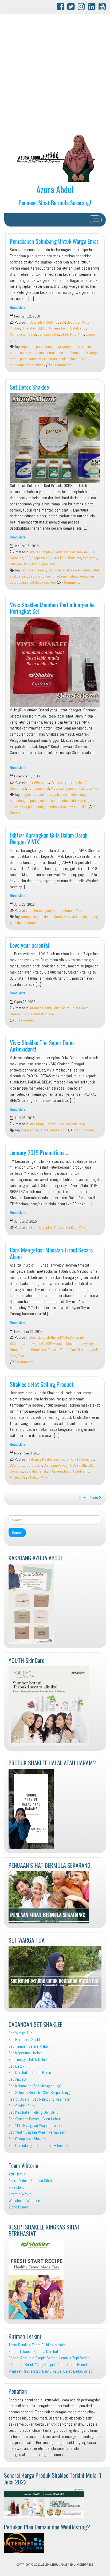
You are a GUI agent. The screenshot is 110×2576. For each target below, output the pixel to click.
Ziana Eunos (18, 2207)
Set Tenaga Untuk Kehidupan (31, 2060)
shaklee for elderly (72, 359)
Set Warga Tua (20, 2033)
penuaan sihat (48, 334)
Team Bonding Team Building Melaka (37, 2345)
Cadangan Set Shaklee (71, 552)
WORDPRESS (85, 2565)
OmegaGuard (59, 328)
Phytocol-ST (18, 1477)
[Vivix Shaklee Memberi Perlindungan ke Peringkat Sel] (55, 662)
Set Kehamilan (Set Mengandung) (35, 2086)
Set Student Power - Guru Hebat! (35, 2119)
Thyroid (53, 1350)
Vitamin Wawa (20, 2194)
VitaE (94, 1350)
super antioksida (78, 788)
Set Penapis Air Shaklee (27, 2139)
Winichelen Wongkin (24, 2201)
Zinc (21, 1356)
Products (75, 558)
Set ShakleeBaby (22, 2106)
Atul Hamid (17, 2174)
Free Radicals (68, 1124)
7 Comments (71, 582)
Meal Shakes (41, 1471)
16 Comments (61, 365)
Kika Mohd (17, 2187)
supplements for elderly (27, 365)
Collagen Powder (56, 1466)
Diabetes (36, 911)
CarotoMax (34, 1466)
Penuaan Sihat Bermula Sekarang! (55, 202)
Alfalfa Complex (41, 552)
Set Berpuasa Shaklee (26, 2040)
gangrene (51, 911)
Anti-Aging (37, 1124)
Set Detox (90, 558)
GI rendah (29, 328)
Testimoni (67, 911)
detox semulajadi (33, 570)
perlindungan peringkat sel (30, 801)
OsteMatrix (78, 328)
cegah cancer (60, 795)
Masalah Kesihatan (67, 1344)
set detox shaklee (43, 582)
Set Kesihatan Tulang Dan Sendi (34, 2112)
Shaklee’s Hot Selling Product (42, 1384)
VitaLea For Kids (66, 1228)
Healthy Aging (39, 782)
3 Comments (24, 1362)
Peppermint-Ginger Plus (49, 558)
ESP (63, 322)
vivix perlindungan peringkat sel (44, 807)
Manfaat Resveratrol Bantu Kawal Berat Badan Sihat (50, 2371)
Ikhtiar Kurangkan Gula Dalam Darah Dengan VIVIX (49, 838)
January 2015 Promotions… (39, 1152)
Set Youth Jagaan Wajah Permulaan (37, 2132)
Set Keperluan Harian (25, 2053)
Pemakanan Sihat (23, 334)
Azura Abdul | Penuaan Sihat (30, 2181)
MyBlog (42, 328)
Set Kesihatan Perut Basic (30, 2073)
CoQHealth (78, 1466)
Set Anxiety (18, 2079)
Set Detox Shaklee (29, 387)
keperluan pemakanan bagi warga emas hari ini (56, 347)
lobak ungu (79, 795)
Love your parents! (30, 945)
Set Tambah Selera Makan (29, 2046)
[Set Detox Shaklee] (55, 438)
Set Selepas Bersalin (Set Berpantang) (40, 2093)
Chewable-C (35, 1344)
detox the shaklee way (64, 570)
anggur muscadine (34, 795)
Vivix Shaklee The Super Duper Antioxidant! (43, 1046)
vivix (67, 917)
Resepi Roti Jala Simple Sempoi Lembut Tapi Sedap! (49, 2358)
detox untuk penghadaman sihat (53, 576)
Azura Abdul (55, 189)
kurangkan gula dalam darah (42, 917)
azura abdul (29, 1130)
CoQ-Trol (52, 322)
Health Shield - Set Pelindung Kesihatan (40, 2099)
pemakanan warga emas (38, 359)
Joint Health (80, 1008)
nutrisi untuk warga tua (27, 353)
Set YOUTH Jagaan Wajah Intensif (35, 2126)
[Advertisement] (55, 74)
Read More (18, 308)
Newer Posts (89, 1498)
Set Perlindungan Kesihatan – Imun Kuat (41, 2146)
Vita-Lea (83, 1350)
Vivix (81, 334)
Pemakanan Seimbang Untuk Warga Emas (54, 241)
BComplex (37, 322)
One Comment (25, 1020)
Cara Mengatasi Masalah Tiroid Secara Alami (51, 1253)
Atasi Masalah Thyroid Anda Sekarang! (57, 1338)
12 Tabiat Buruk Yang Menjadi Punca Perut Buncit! (48, 2365)
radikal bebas (50, 1130)
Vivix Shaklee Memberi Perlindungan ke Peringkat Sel (52, 608)
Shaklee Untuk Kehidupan (29, 564)
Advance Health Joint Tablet (49, 1008)
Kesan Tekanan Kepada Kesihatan (35, 2352)
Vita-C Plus (68, 334)
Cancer (51, 1124)
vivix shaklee (78, 807)
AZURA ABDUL (50, 2565)
